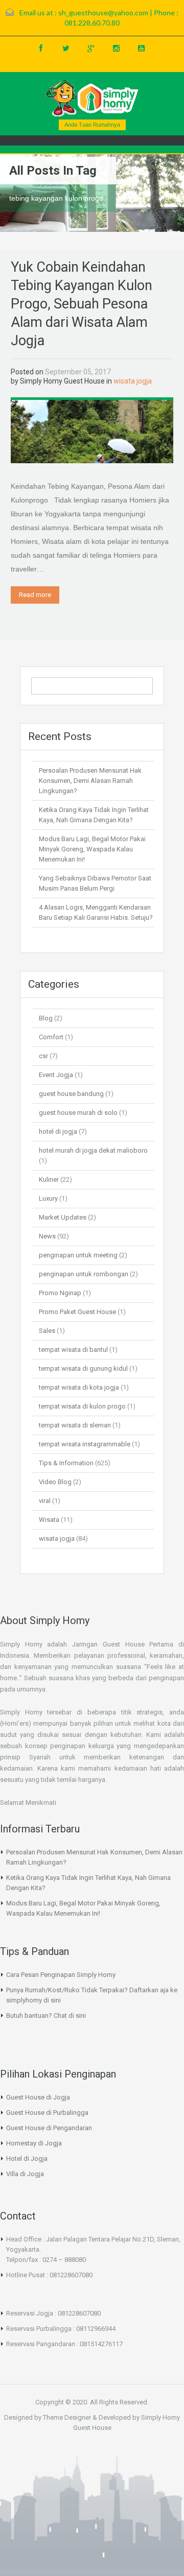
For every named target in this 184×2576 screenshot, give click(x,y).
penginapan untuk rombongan (84, 1274)
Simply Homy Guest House (62, 381)
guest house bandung (71, 1094)
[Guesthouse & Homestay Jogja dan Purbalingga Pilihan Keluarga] (92, 98)
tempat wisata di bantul (73, 1350)
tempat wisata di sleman (75, 1425)
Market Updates (63, 1217)
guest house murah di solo (78, 1113)
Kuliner (49, 1179)
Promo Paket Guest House (77, 1312)
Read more (35, 595)
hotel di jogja (58, 1131)
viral (45, 1501)
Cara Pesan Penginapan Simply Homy (61, 1975)
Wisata (49, 1520)
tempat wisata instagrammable (85, 1444)
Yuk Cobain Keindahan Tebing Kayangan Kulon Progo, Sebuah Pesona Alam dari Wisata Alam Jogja (82, 304)
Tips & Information (66, 1463)
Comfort (51, 1037)
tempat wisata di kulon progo (82, 1406)
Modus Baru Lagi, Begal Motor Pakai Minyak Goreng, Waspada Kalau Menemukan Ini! (92, 849)
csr (43, 1056)
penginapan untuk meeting (78, 1255)
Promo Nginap (60, 1293)
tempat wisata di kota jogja (79, 1387)
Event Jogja (56, 1075)
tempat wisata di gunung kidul (83, 1368)
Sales (47, 1331)
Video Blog (55, 1482)
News (47, 1236)
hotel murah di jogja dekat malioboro (93, 1150)
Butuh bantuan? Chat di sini (46, 2016)
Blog (46, 1018)
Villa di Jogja (25, 2174)
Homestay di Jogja (34, 2143)
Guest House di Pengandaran (49, 2128)
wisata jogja (133, 381)
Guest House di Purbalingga (47, 2113)
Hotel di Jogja (27, 2158)
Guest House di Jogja (38, 2097)
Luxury (48, 1198)
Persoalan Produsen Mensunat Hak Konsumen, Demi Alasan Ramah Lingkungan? (90, 781)
